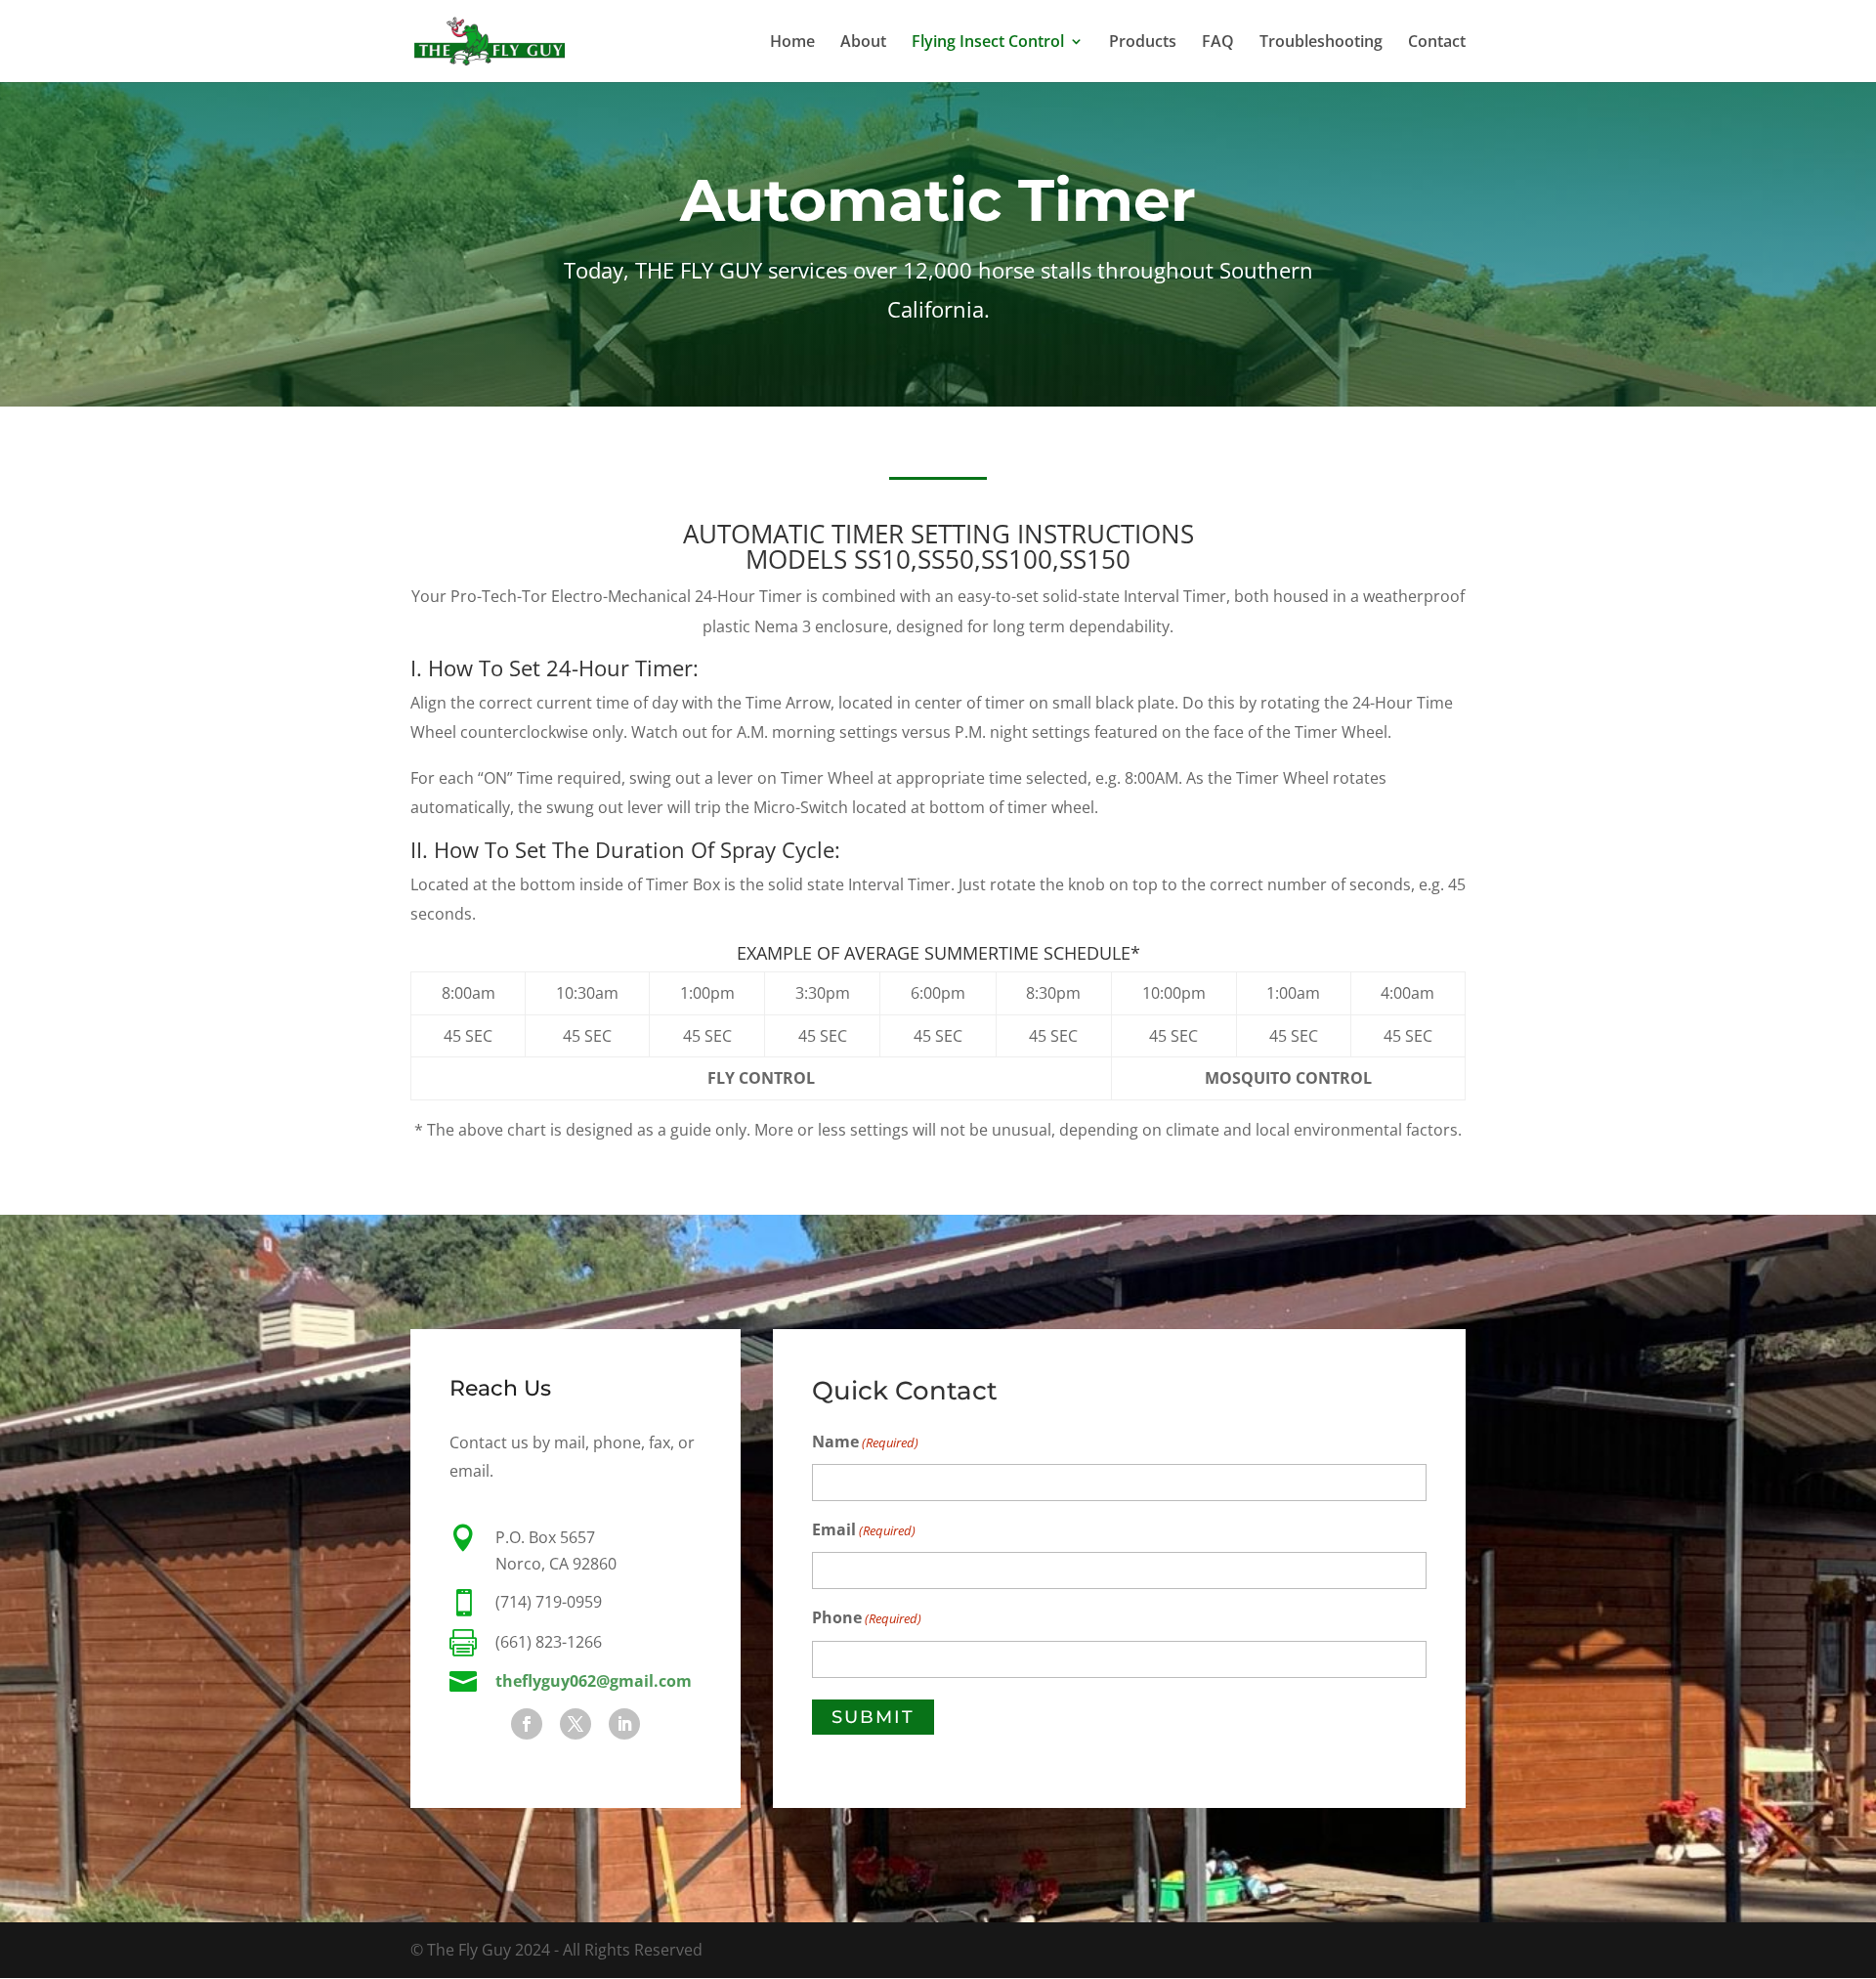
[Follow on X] (576, 1724)
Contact (1437, 43)
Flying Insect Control (988, 43)
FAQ (1218, 43)
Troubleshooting (1321, 43)
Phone (867, 1617)
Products (1143, 43)
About (863, 43)
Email (864, 1529)
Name (865, 1441)
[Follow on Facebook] (527, 1724)
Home (792, 43)
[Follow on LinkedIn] (624, 1724)
